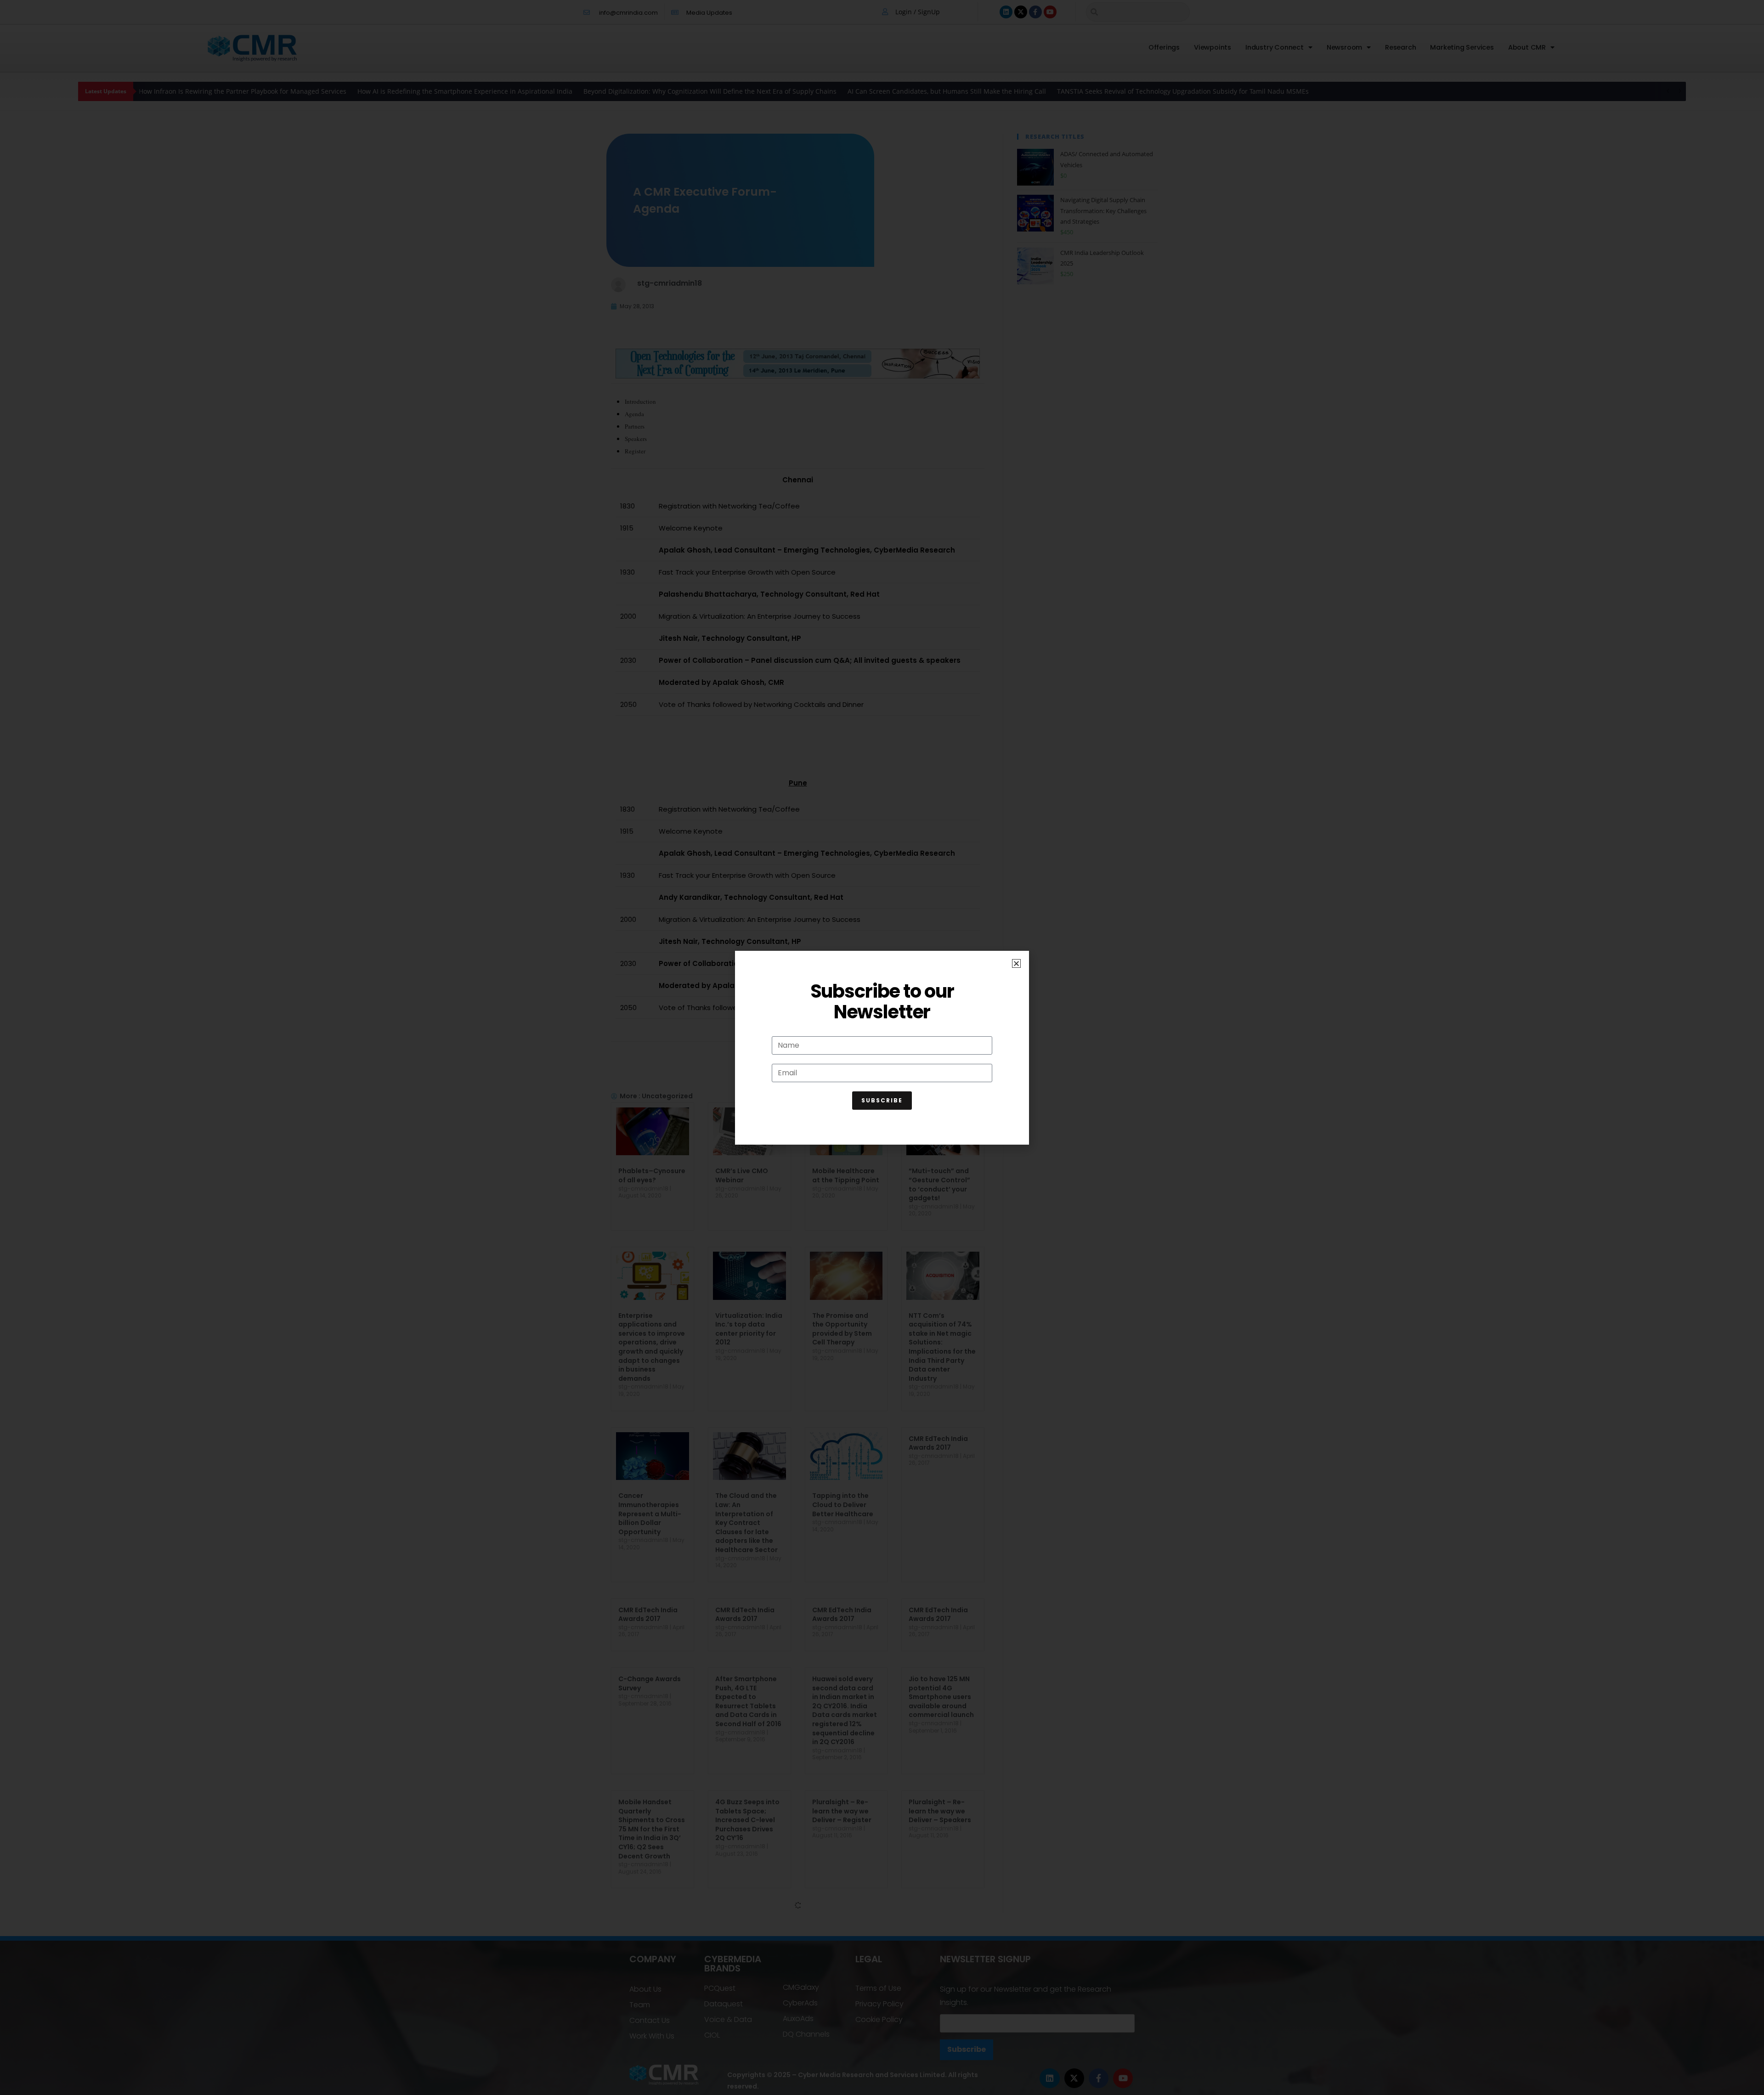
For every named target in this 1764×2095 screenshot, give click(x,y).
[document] (882, 1047)
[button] (1016, 963)
